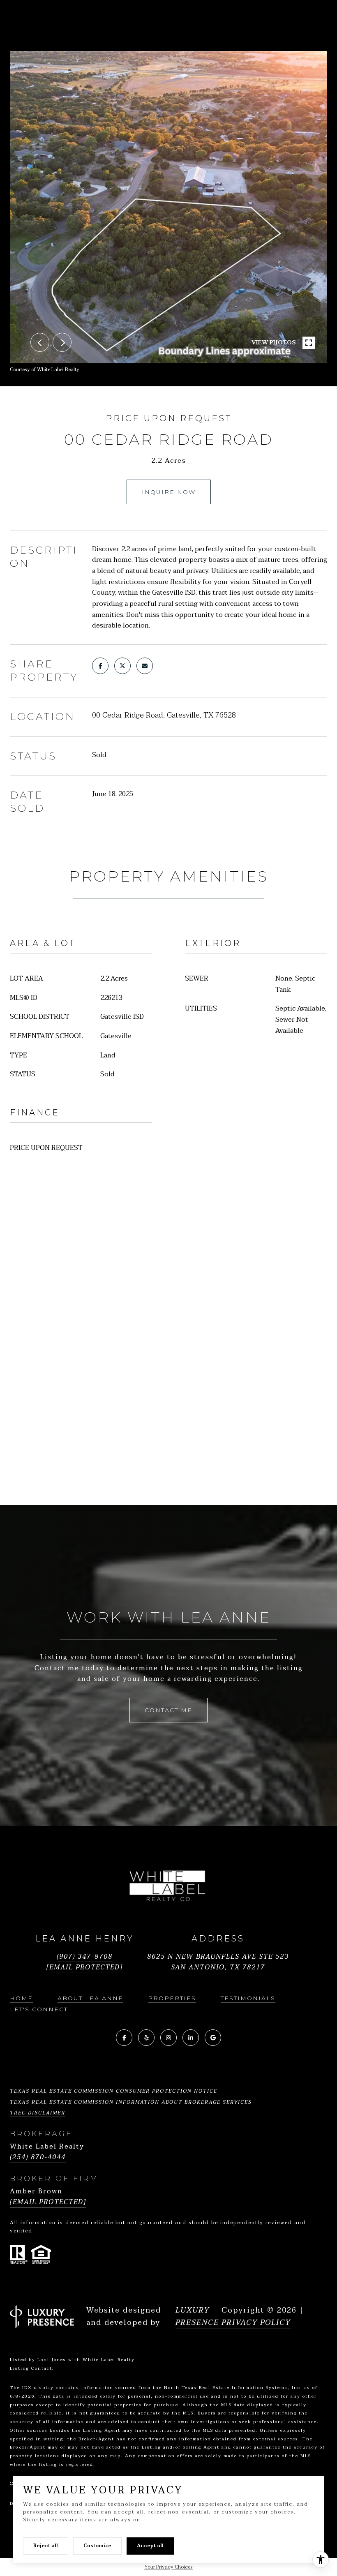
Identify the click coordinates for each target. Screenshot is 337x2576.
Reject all (46, 2546)
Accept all (150, 2546)
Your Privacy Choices (168, 2567)
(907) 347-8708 (85, 1957)
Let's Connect (39, 2009)
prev (40, 342)
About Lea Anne (90, 1998)
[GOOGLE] (213, 2038)
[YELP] (146, 2038)
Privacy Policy (256, 2323)
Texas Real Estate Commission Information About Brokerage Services (131, 2102)
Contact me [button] (168, 1710)
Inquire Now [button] (169, 492)
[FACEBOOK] (124, 2038)
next (62, 342)
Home (21, 1998)
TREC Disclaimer (38, 2113)
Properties (172, 1998)
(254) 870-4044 (38, 2157)
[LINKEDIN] (191, 2038)
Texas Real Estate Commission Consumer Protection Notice (114, 2091)
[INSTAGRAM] (168, 2038)
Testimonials (248, 1998)
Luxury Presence (197, 2317)
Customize (97, 2546)
